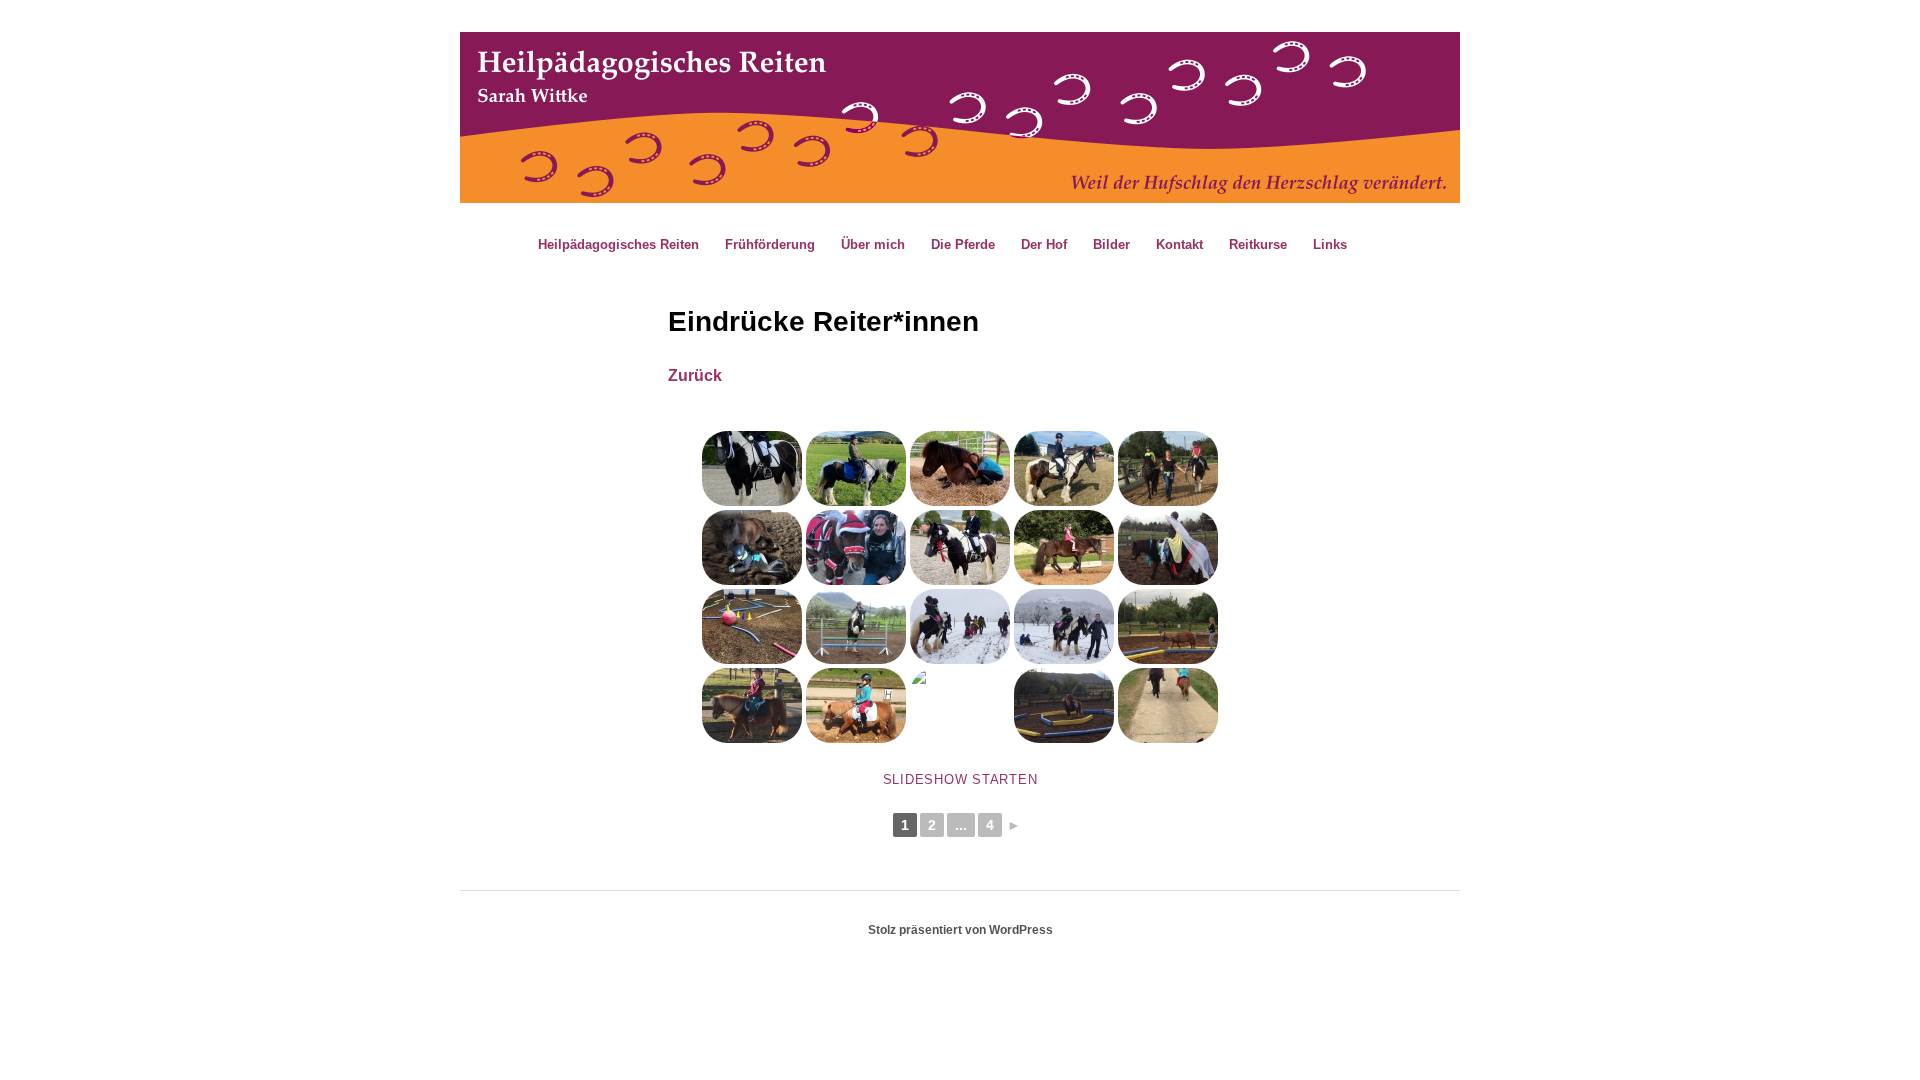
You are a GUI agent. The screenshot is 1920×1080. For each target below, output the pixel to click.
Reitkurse (1258, 244)
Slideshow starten (960, 779)
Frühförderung (770, 244)
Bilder (1111, 244)
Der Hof (1044, 244)
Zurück (695, 375)
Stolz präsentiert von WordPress (960, 930)
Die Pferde (963, 244)
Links (1330, 244)
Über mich (873, 244)
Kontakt (1179, 244)
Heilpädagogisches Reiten (618, 244)
